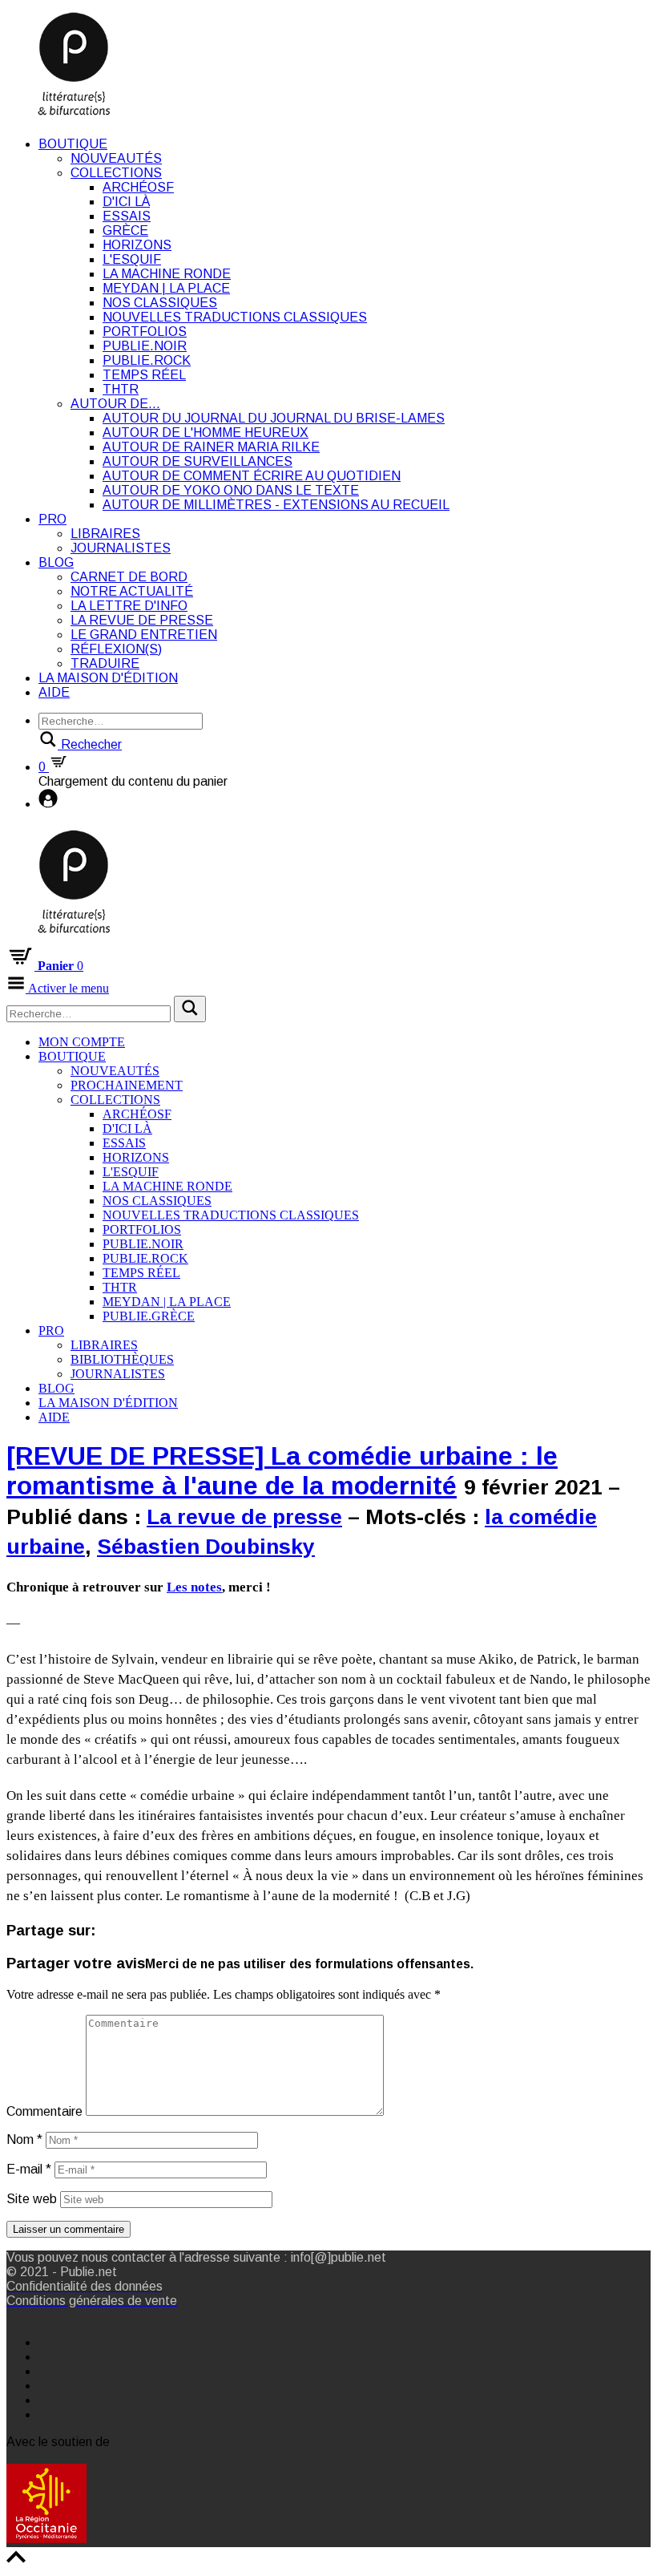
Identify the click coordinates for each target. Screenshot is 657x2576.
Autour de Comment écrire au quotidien (252, 476)
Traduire (105, 663)
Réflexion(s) (116, 649)
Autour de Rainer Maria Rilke (211, 447)
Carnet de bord (129, 577)
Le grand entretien (144, 635)
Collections (116, 173)
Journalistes (121, 548)
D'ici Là (126, 202)
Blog (56, 562)
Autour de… (115, 404)
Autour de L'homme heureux (206, 433)
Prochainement (127, 1085)
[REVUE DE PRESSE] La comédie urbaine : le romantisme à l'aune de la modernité (282, 1471)
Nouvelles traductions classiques (235, 317)
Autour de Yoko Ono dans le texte (231, 490)
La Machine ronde (167, 274)
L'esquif (132, 259)
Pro (52, 519)
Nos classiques (160, 303)
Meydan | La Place (166, 288)
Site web (32, 2199)
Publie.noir (145, 346)
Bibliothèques (122, 1359)
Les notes (194, 1587)
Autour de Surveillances (198, 461)
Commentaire (44, 2111)
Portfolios (145, 332)
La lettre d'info (129, 606)
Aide (54, 692)
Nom (24, 2139)
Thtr (121, 389)
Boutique (73, 144)
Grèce (125, 231)
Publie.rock (147, 360)
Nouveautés (116, 158)
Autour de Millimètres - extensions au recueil (276, 505)
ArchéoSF (138, 187)
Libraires (105, 534)
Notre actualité (132, 591)
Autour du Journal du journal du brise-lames (274, 418)
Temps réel (144, 375)
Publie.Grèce (149, 1316)
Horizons (137, 245)
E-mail (29, 2169)
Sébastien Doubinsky (206, 1547)
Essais (127, 216)
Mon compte (82, 1042)
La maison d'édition (108, 678)
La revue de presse (142, 620)
